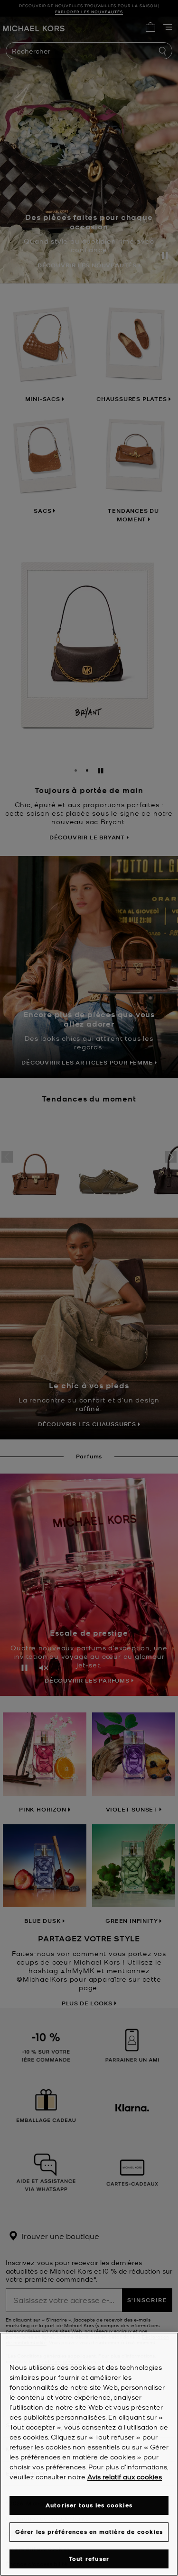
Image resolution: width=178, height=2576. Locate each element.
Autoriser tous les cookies (89, 2505)
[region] (89, 2454)
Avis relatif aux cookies (125, 2476)
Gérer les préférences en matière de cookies (89, 2532)
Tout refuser (89, 2559)
